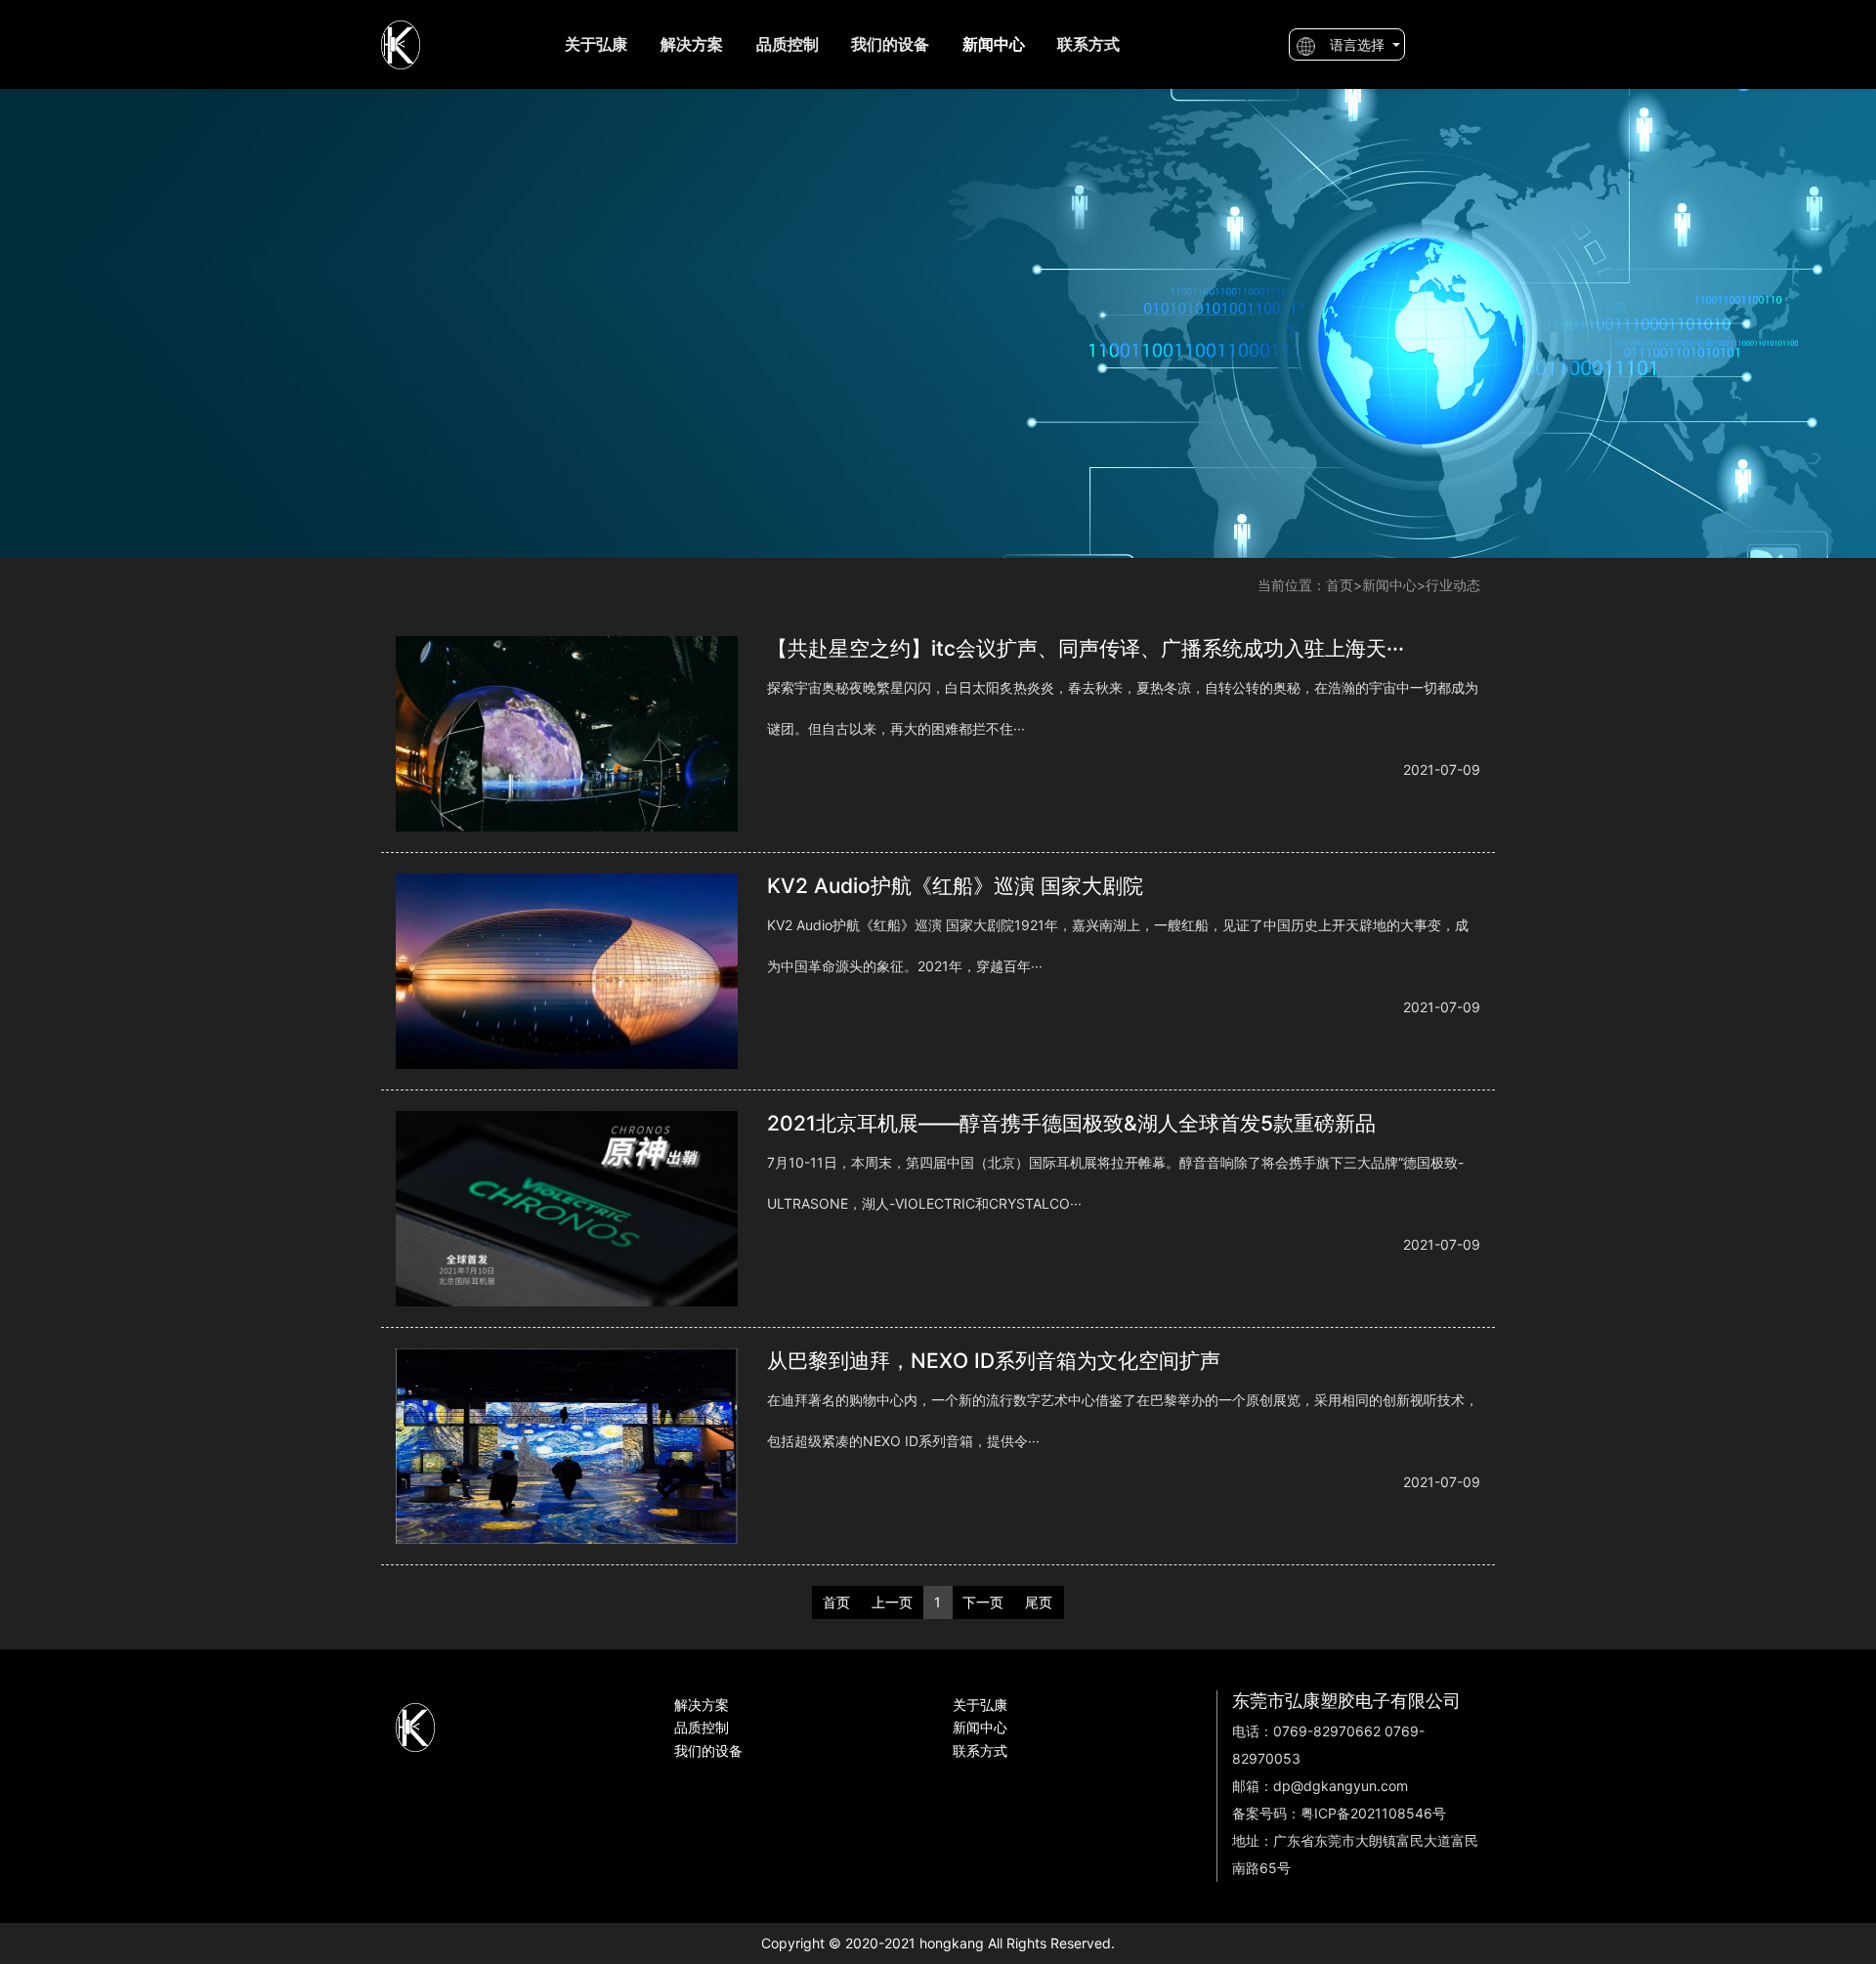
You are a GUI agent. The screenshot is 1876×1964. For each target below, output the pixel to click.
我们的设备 (890, 44)
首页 (1340, 585)
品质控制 (788, 44)
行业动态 (1453, 585)
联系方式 (1088, 44)
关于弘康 (596, 44)
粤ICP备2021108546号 (1373, 1813)
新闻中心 (1389, 585)
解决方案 (692, 44)
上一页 (892, 1602)
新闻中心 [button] (994, 44)
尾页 (1039, 1602)
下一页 (983, 1602)
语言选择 (1353, 45)
